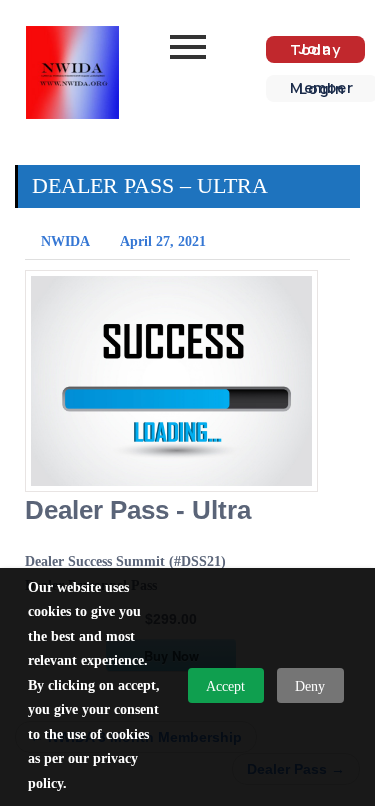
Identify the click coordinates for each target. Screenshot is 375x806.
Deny (310, 686)
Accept (225, 686)
